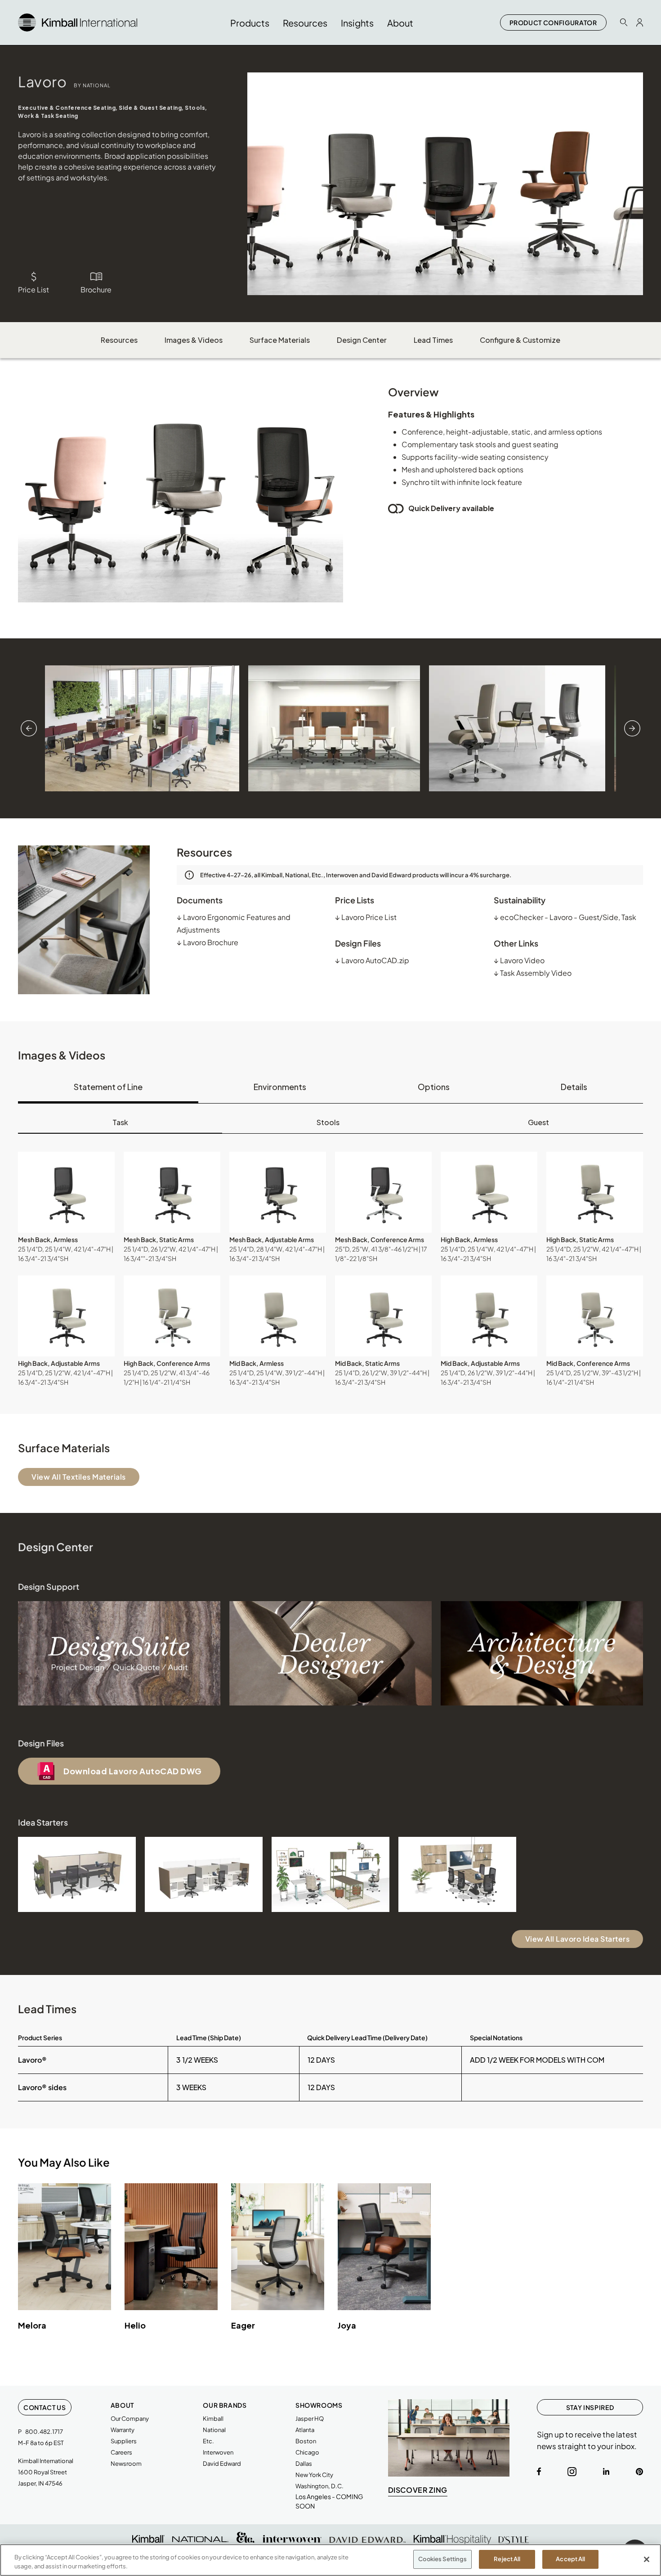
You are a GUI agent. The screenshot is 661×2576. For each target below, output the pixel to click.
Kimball (213, 2419)
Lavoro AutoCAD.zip (372, 960)
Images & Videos (194, 340)
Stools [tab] (328, 1122)
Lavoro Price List (366, 917)
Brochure (96, 289)
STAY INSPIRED (590, 2407)
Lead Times (433, 340)
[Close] (647, 2559)
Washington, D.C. (319, 2486)
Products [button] (250, 23)
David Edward (222, 2464)
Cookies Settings (442, 2559)
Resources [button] (305, 23)
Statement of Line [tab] (108, 1087)
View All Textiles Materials (79, 1477)
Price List (33, 289)
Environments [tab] (280, 1087)
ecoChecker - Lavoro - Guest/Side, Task (565, 917)
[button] (66, 1192)
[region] (330, 2560)
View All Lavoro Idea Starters (578, 1939)
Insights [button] (357, 23)
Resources (119, 340)
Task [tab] (120, 1122)
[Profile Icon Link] (640, 22)
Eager (243, 2325)
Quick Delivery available (451, 508)
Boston (306, 2441)
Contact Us (45, 2407)
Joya (347, 2325)
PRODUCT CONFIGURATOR (553, 22)
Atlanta (305, 2430)
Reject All (507, 2559)
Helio (135, 2325)
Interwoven (218, 2452)
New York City (314, 2475)
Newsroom (126, 2464)
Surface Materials (280, 340)
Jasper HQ (310, 2419)
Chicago (307, 2452)
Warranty (123, 2430)
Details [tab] (574, 1087)
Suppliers (124, 2441)
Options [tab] (434, 1087)
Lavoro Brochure (208, 942)
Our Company (130, 2419)
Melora (32, 2325)
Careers (121, 2452)
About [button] (400, 23)
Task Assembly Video (533, 973)
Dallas (304, 2464)
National (214, 2430)
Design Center (362, 340)
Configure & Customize (520, 340)
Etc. (208, 2441)
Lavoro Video (519, 960)
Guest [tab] (538, 1122)
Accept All (570, 2559)
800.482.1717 (44, 2432)
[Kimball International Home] (78, 21)
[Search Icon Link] (624, 22)
